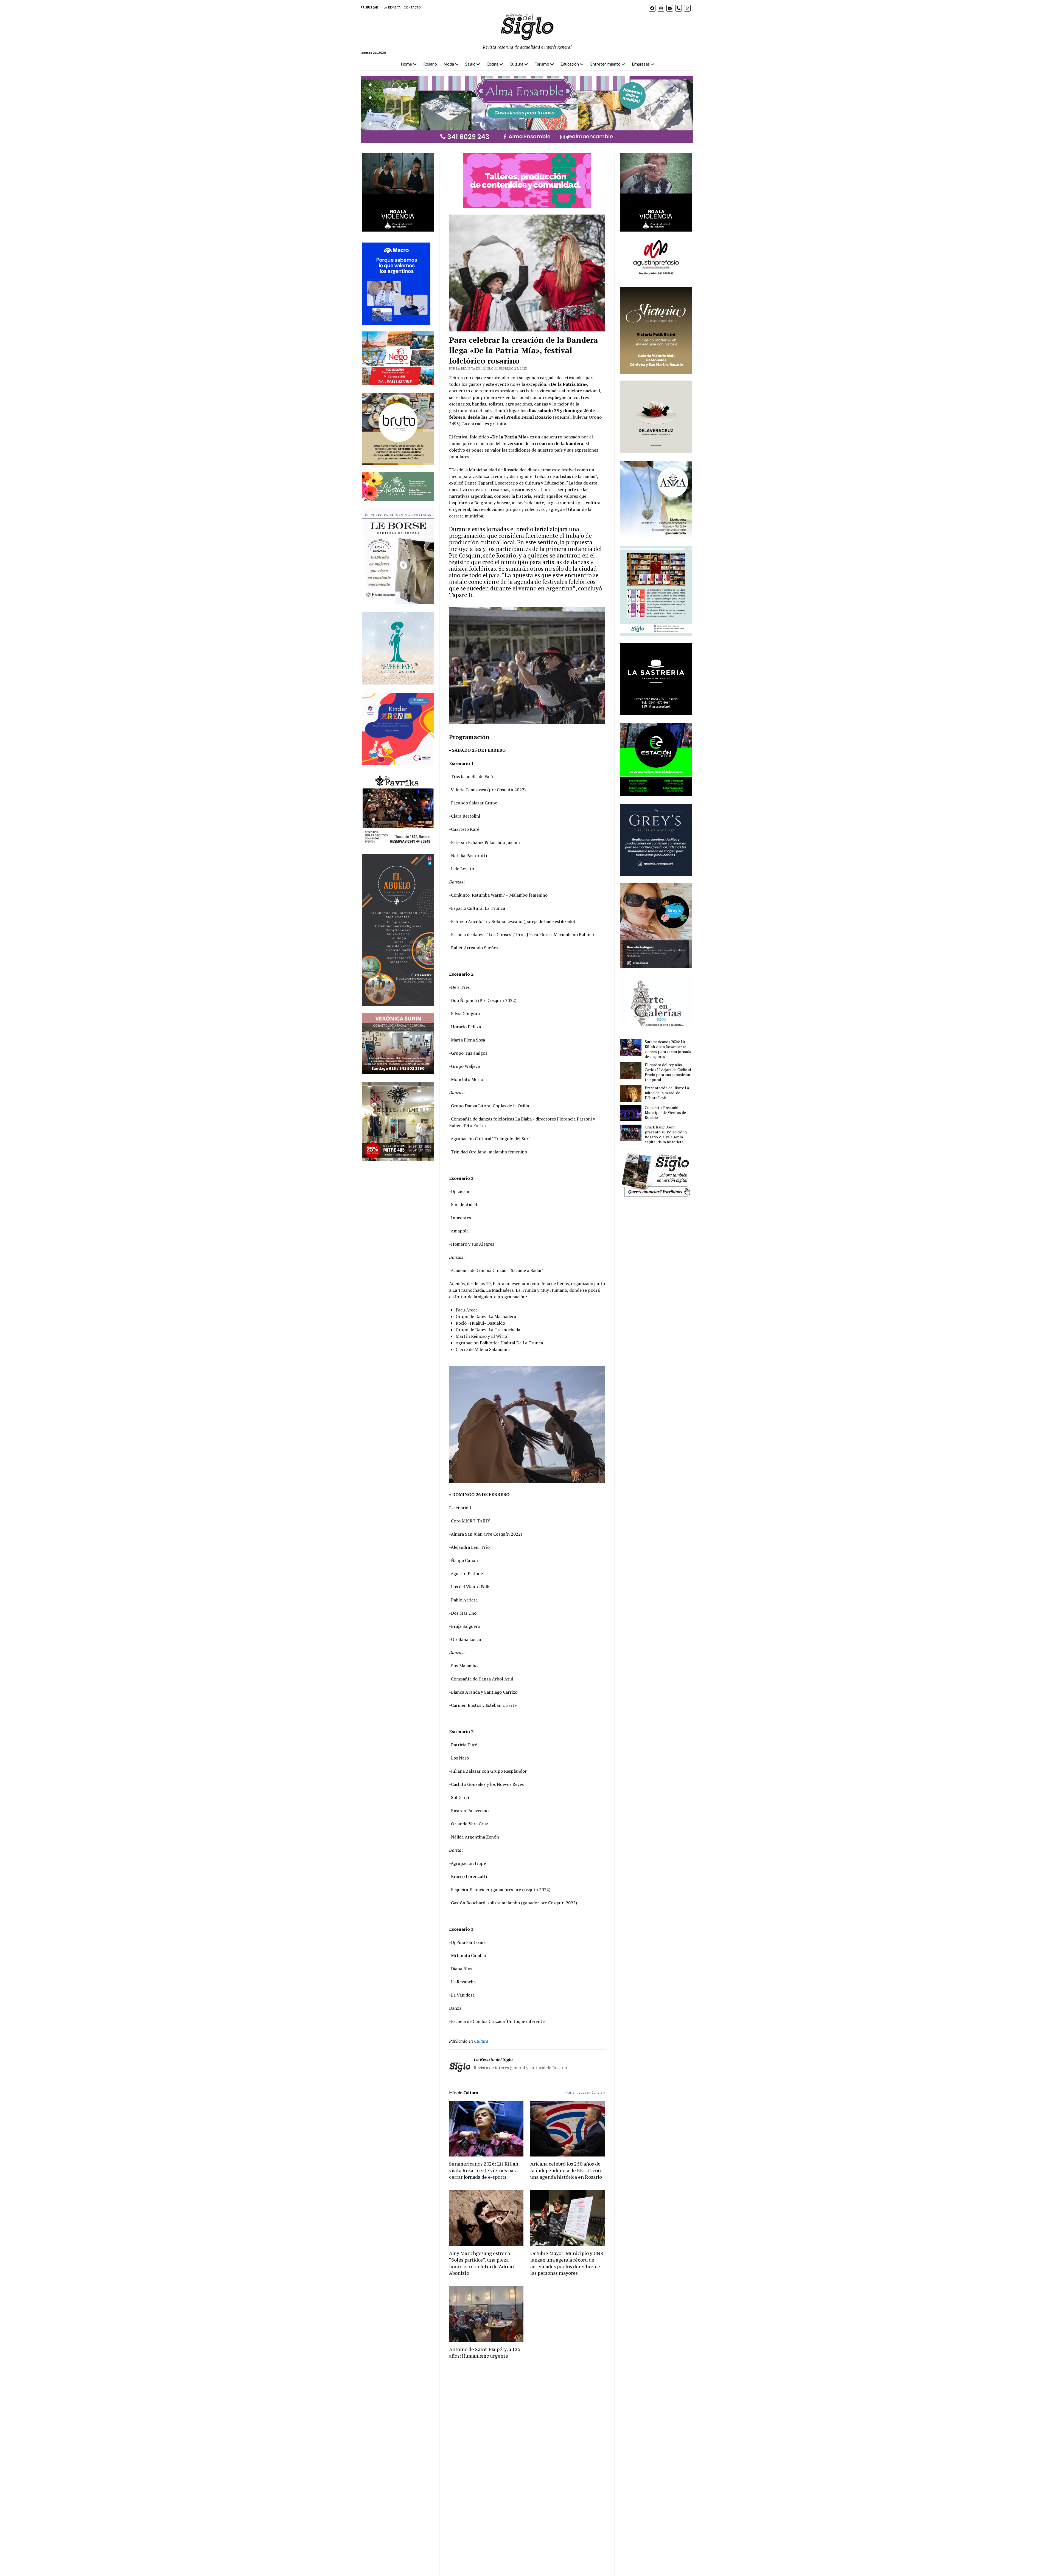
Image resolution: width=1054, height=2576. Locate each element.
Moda (449, 64)
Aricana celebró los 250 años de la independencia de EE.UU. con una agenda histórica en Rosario (566, 2170)
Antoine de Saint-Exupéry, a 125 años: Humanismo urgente (485, 2352)
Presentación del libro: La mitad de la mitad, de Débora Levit (667, 1093)
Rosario (430, 64)
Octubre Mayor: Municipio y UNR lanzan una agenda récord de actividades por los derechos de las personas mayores (567, 2263)
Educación (570, 64)
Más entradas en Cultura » (585, 2092)
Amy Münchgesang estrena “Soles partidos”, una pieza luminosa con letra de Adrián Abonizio (481, 2263)
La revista (392, 7)
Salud (470, 64)
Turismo (542, 64)
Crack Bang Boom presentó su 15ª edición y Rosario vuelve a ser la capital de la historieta (666, 1134)
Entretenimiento (605, 64)
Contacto (412, 7)
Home (406, 64)
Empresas (641, 64)
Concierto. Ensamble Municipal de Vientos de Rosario (665, 1113)
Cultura (517, 64)
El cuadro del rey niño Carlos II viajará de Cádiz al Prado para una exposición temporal (668, 1072)
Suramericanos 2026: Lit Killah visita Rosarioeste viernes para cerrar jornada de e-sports (484, 2170)
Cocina (493, 64)
